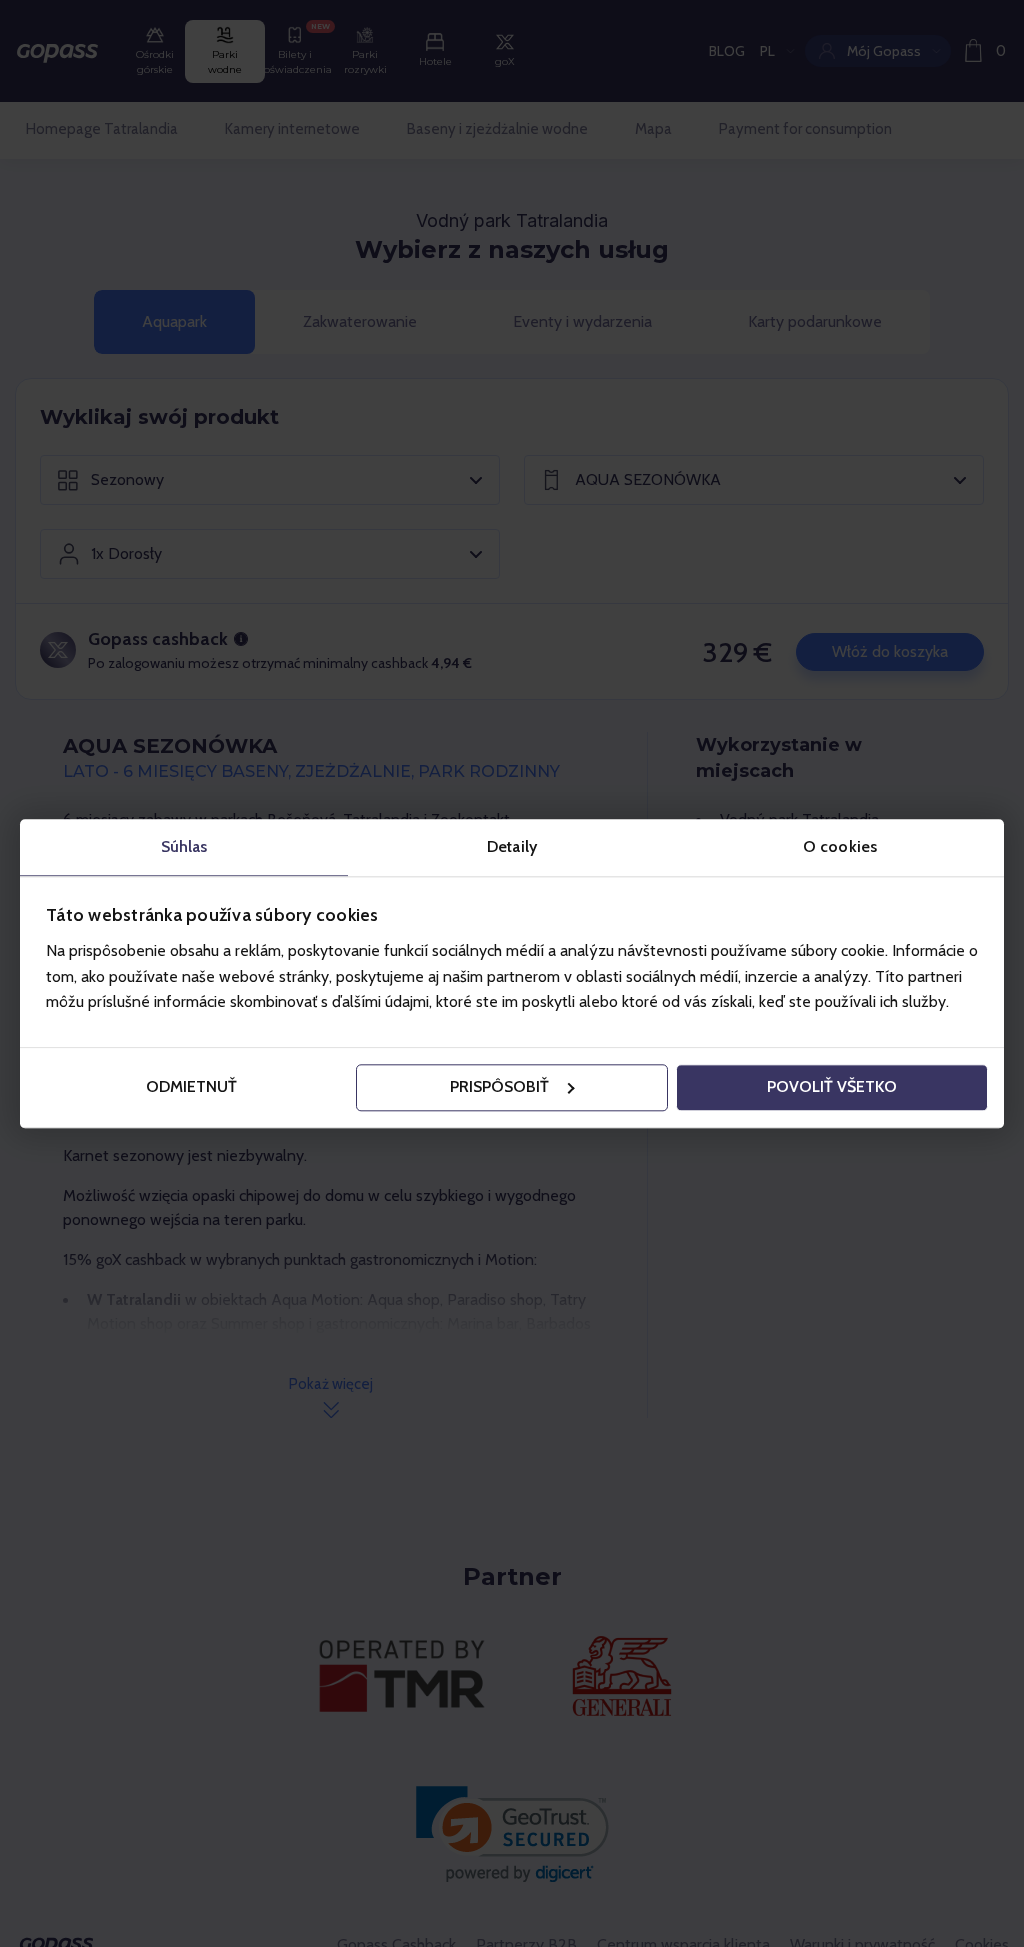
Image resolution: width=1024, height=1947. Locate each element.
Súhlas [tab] (184, 846)
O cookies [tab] (840, 846)
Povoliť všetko (832, 1087)
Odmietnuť (191, 1087)
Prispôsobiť (499, 1087)
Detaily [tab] (512, 846)
